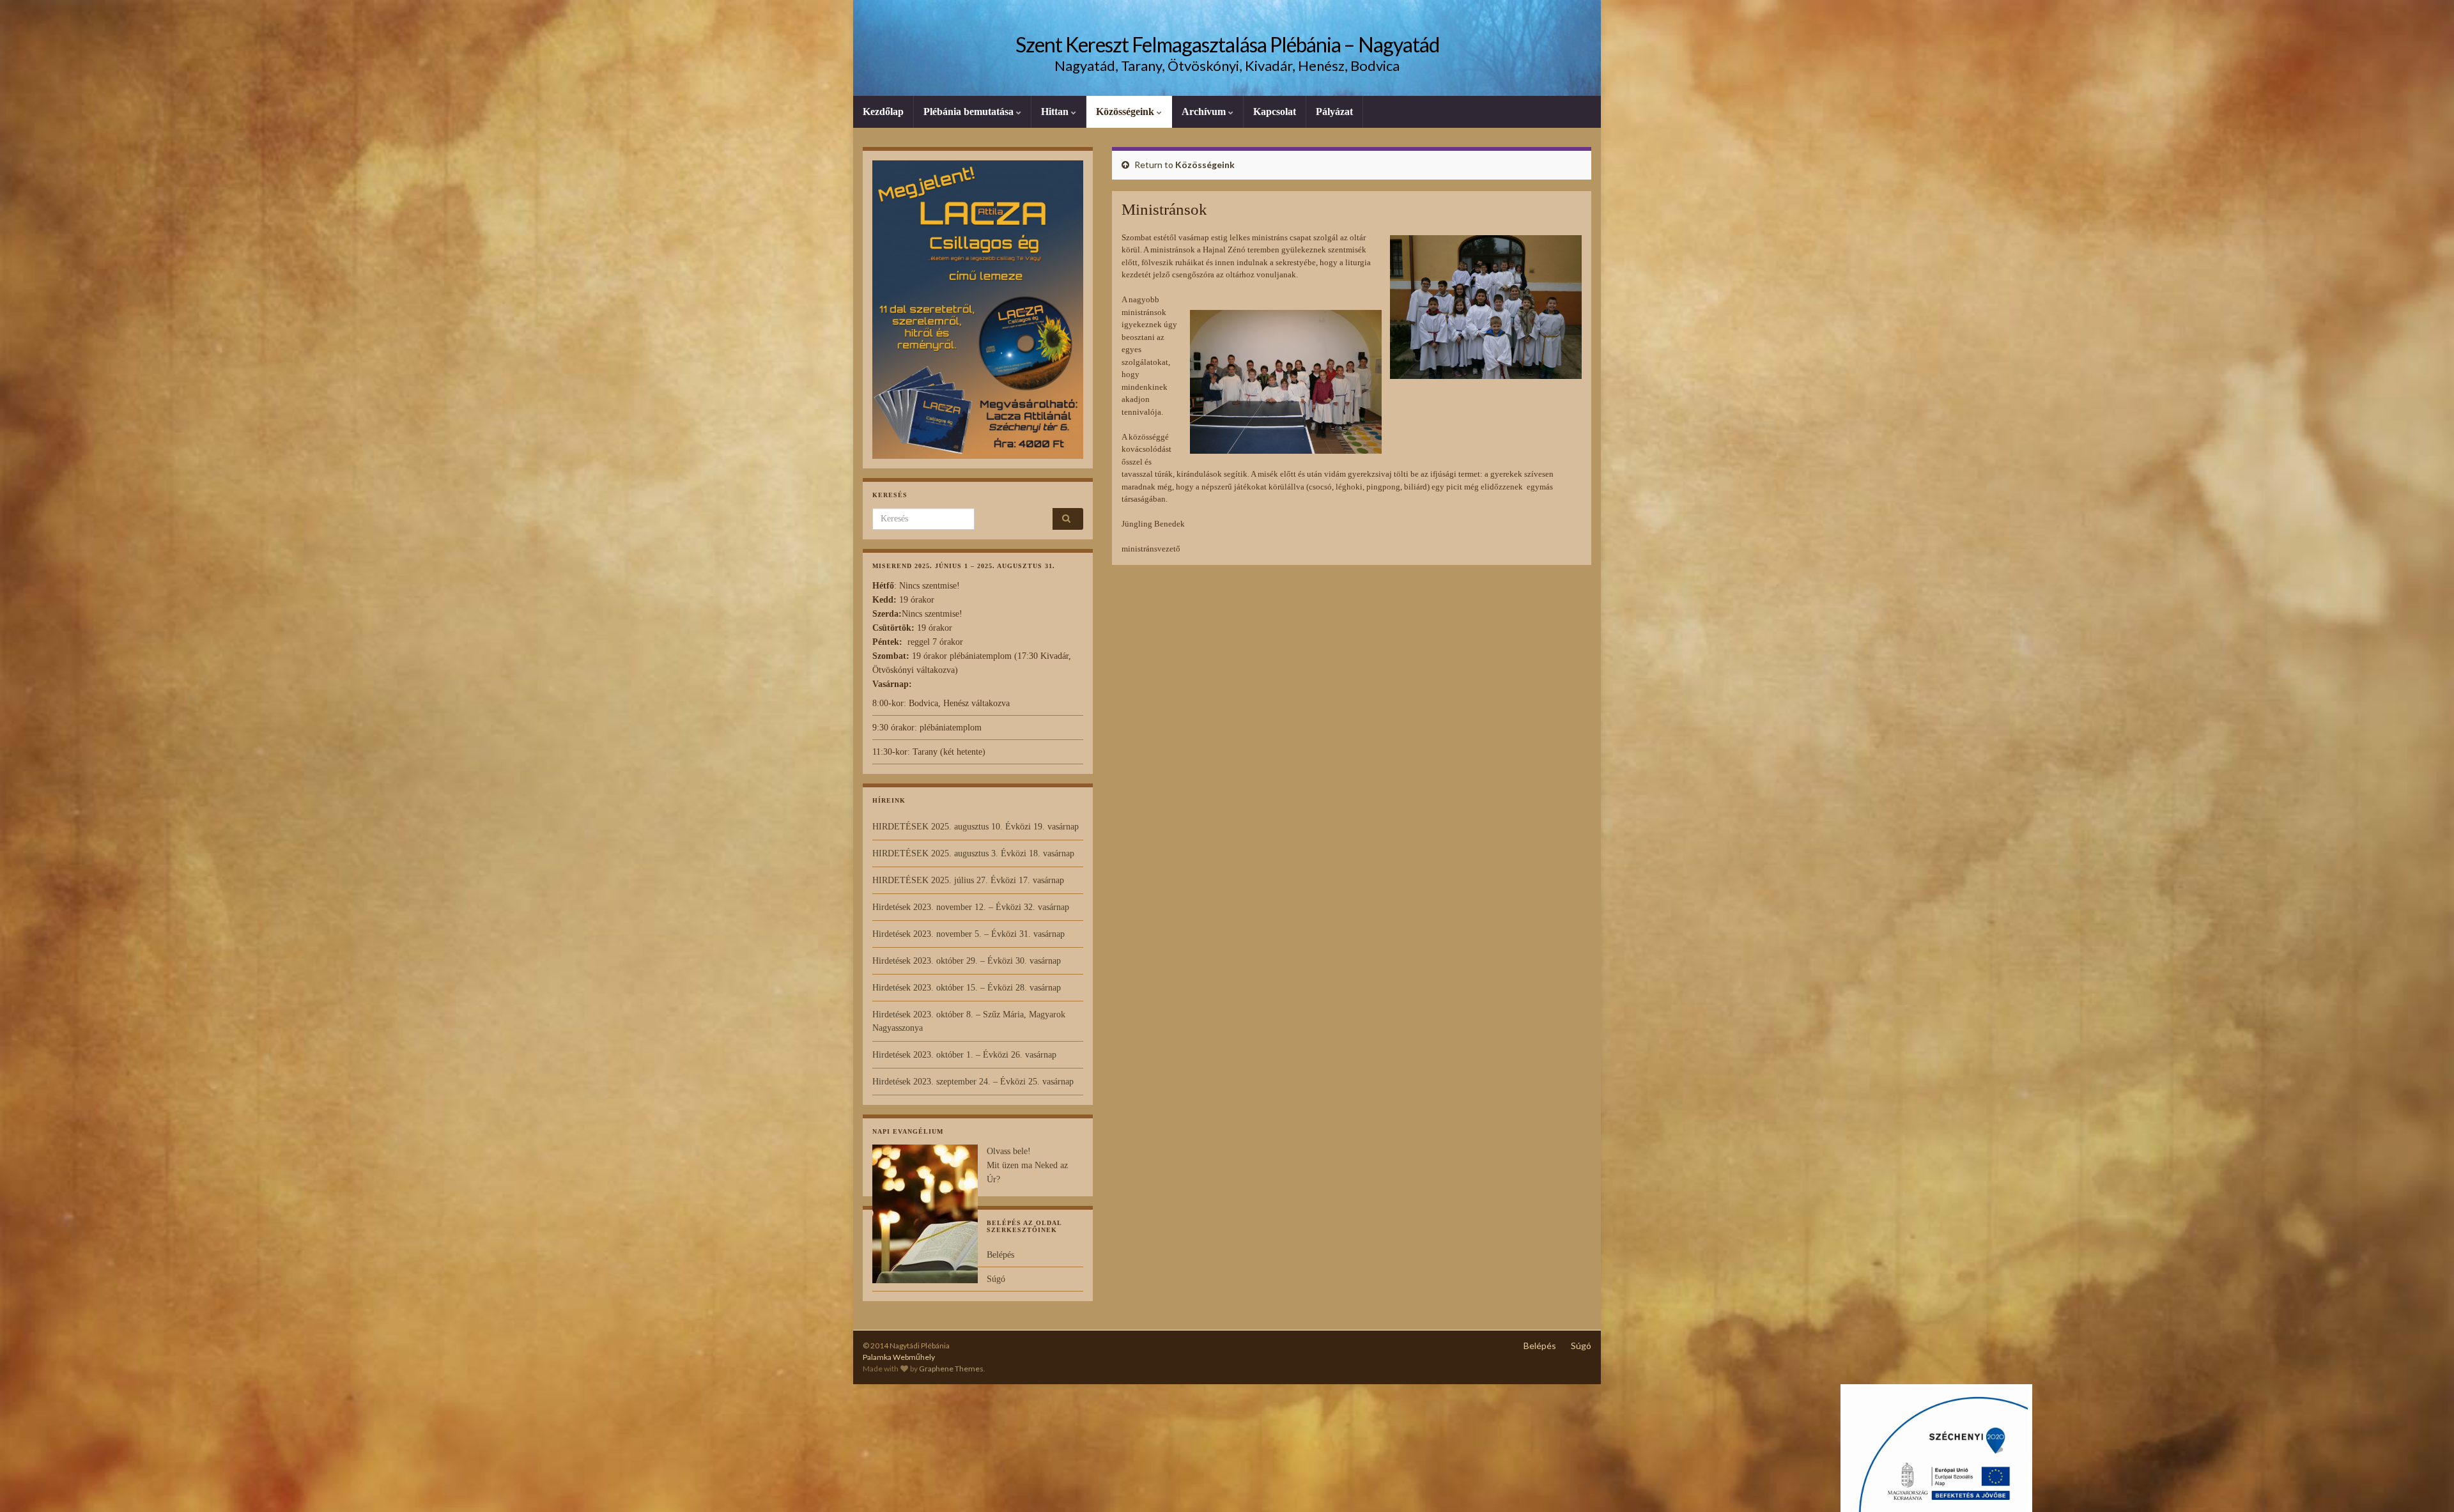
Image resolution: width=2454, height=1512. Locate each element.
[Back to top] (2425, 1483)
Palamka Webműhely (899, 1357)
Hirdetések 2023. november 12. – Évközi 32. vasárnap (971, 907)
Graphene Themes (951, 1369)
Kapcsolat (1275, 112)
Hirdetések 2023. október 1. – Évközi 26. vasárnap (964, 1055)
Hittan (1056, 112)
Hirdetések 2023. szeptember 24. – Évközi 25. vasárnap (973, 1082)
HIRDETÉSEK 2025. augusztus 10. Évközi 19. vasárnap (976, 827)
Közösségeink (1126, 112)
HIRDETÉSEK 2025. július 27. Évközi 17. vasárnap (968, 880)
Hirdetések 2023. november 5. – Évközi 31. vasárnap (968, 934)
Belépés (1000, 1255)
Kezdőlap (883, 112)
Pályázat (1334, 112)
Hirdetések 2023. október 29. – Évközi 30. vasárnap (967, 961)
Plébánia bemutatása (970, 112)
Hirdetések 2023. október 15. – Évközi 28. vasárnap (967, 988)
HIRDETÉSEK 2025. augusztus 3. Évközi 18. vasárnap (973, 853)
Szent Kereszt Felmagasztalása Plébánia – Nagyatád (1227, 44)
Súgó (996, 1279)
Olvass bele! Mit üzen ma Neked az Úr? (1027, 1165)
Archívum (1205, 112)
